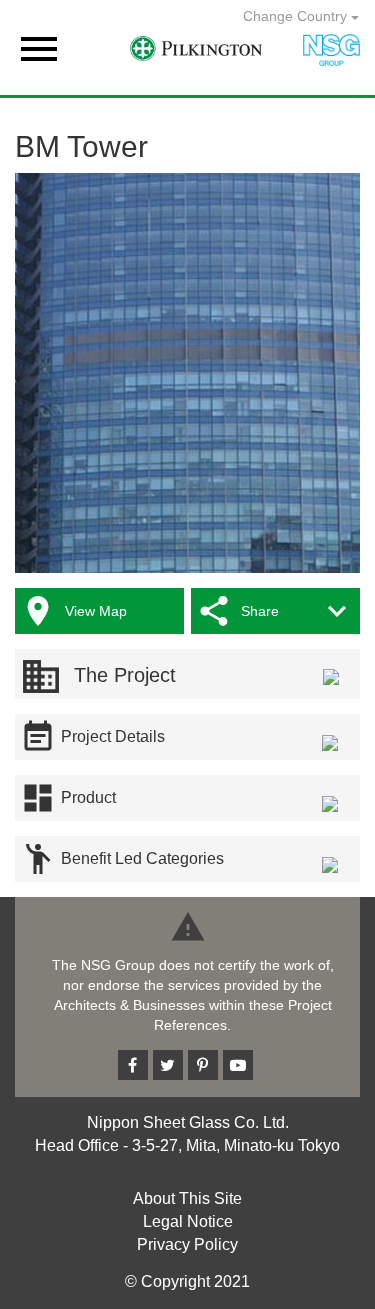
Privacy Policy (187, 1244)
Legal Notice (188, 1221)
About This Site (187, 1198)
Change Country (297, 16)
